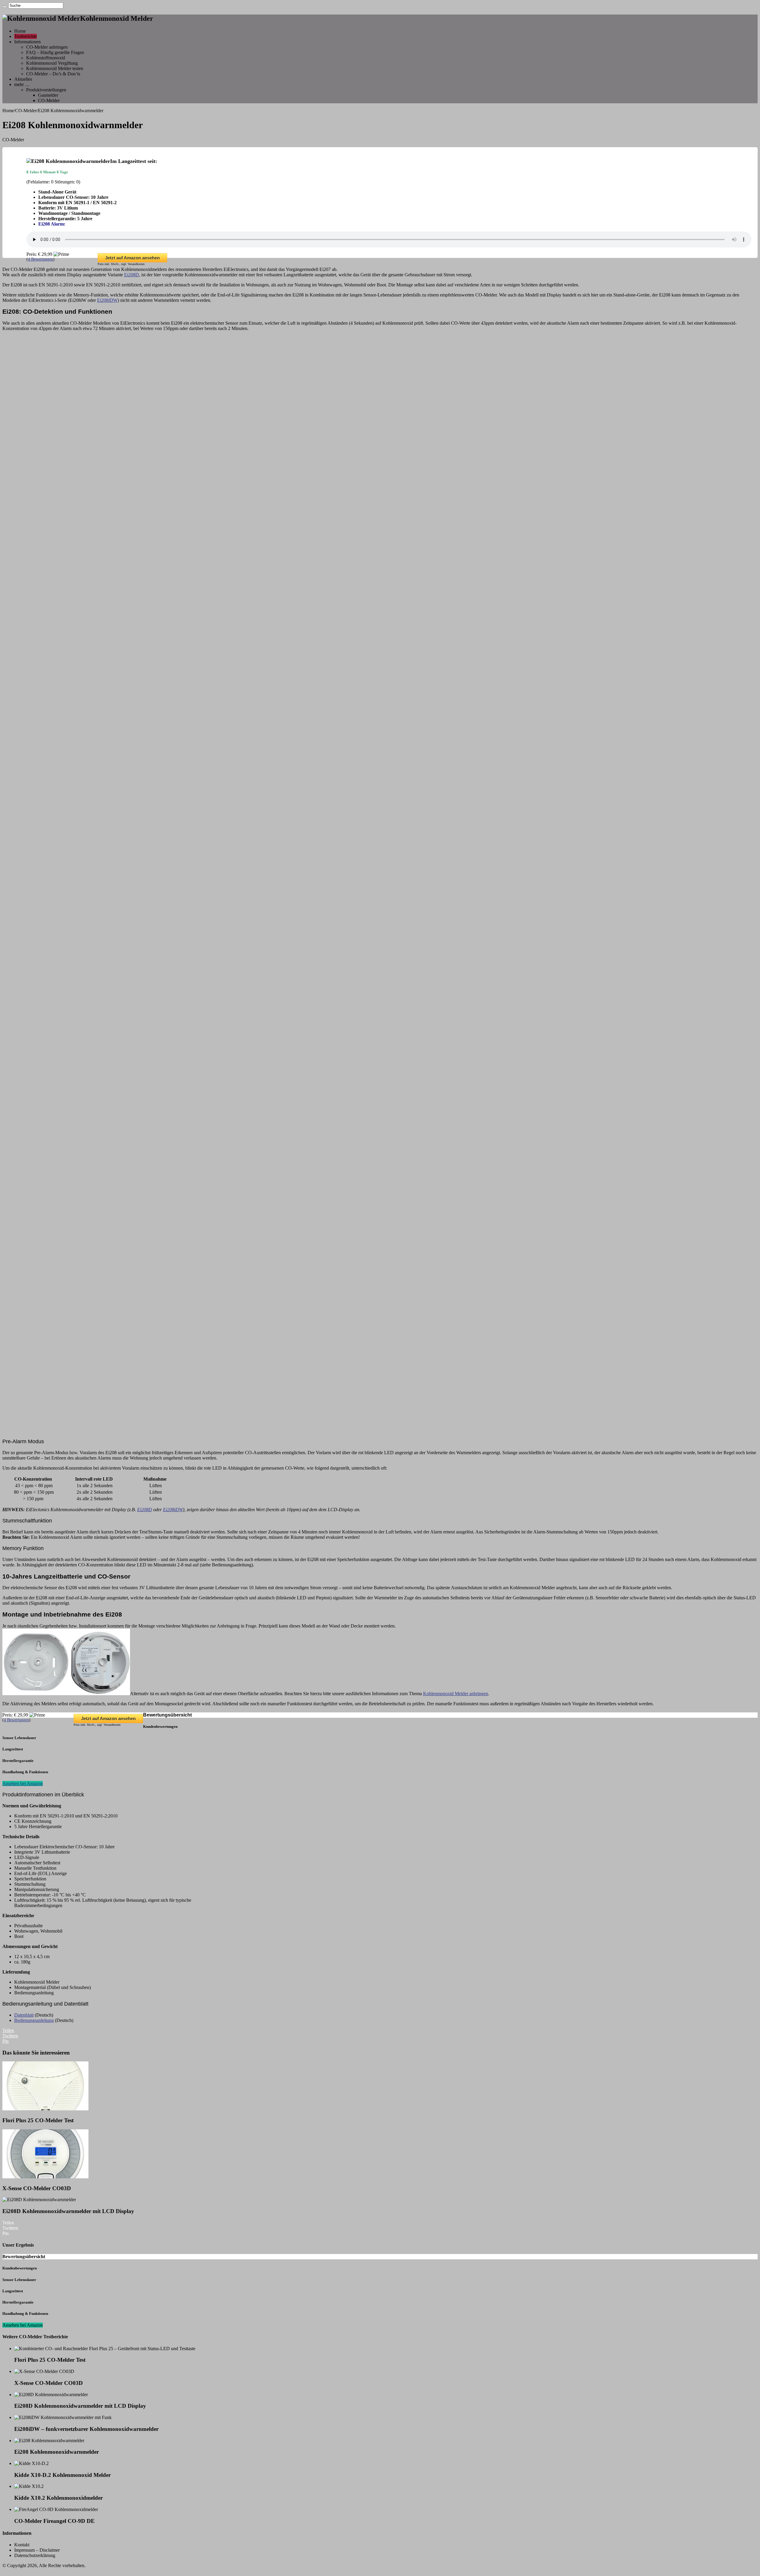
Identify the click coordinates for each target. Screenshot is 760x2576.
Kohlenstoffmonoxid (46, 58)
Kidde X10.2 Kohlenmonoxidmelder (58, 2498)
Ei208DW (107, 300)
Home (20, 31)
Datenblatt (24, 2015)
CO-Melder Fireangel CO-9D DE (54, 2521)
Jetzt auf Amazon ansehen (132, 258)
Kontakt (22, 2545)
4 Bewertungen (41, 259)
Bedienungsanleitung (34, 2020)
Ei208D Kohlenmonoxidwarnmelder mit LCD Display (68, 2211)
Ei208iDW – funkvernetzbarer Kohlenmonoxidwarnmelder (86, 2429)
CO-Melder (49, 100)
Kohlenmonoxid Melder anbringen (456, 1694)
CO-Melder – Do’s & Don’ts (53, 74)
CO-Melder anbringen (47, 47)
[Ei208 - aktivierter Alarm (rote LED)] (380, 1157)
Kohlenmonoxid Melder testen (55, 68)
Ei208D (132, 275)
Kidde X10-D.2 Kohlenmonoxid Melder (62, 2475)
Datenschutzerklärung (35, 2555)
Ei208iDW (173, 1510)
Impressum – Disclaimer (37, 2550)
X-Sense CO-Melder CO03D (37, 2188)
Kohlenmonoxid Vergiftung (52, 63)
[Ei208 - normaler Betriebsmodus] (380, 609)
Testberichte (26, 36)
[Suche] (5, 7)
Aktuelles (23, 79)
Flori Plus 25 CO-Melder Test (38, 2120)
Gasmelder (48, 95)
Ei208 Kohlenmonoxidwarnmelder (57, 2452)
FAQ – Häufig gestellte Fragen (55, 52)
